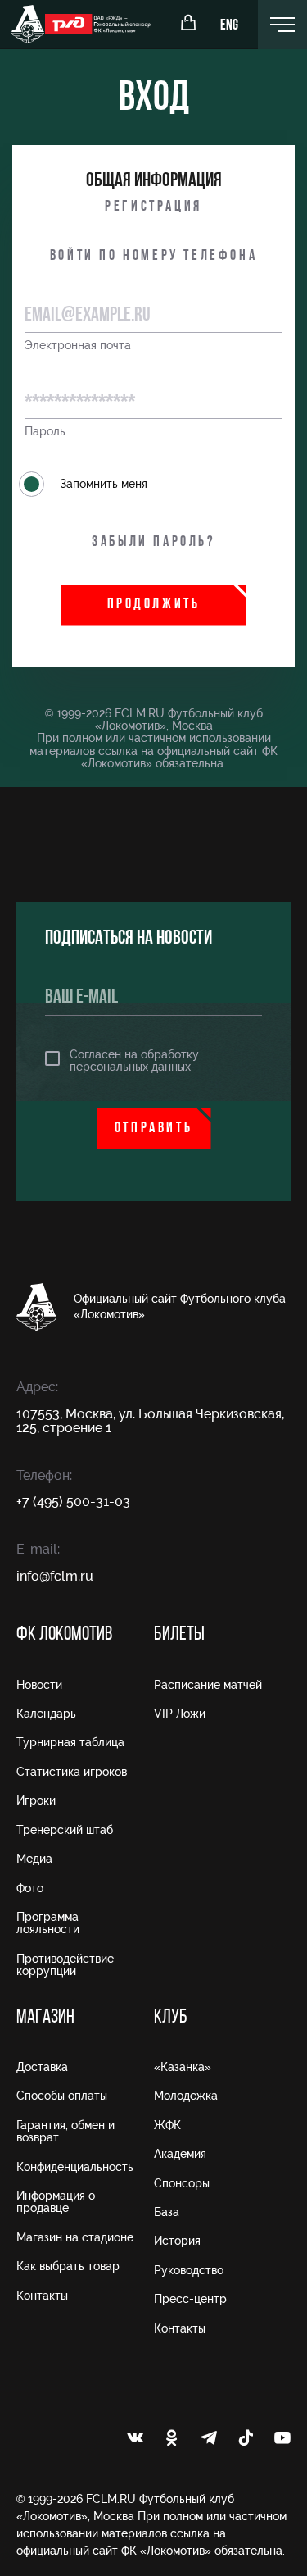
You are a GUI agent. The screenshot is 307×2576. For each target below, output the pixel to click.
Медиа (34, 1859)
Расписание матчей (208, 1685)
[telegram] (209, 2439)
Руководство (189, 2270)
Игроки (36, 1800)
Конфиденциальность (75, 2167)
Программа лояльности (48, 1923)
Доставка (42, 2067)
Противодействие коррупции (65, 1965)
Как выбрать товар (68, 2266)
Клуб (171, 2018)
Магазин (45, 2018)
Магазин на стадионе (75, 2237)
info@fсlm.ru (55, 1576)
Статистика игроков (72, 1772)
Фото (30, 1888)
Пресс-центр (190, 2299)
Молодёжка (186, 2096)
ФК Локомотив (64, 1635)
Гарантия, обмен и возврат (65, 2131)
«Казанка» (183, 2067)
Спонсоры (182, 2183)
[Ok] (172, 2439)
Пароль (45, 432)
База (167, 2212)
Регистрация (153, 207)
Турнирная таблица (70, 1742)
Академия (180, 2154)
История (177, 2241)
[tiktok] (246, 2439)
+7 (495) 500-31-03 (73, 1502)
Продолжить (154, 605)
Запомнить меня (104, 484)
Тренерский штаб (65, 1830)
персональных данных (130, 1067)
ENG (229, 26)
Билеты (179, 1635)
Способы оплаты (62, 2096)
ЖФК (167, 2125)
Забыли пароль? (153, 543)
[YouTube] (282, 2439)
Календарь (46, 1714)
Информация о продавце (56, 2202)
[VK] (135, 2439)
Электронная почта (78, 346)
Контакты (42, 2296)
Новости (39, 1685)
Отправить (153, 1129)
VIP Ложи (180, 1714)
